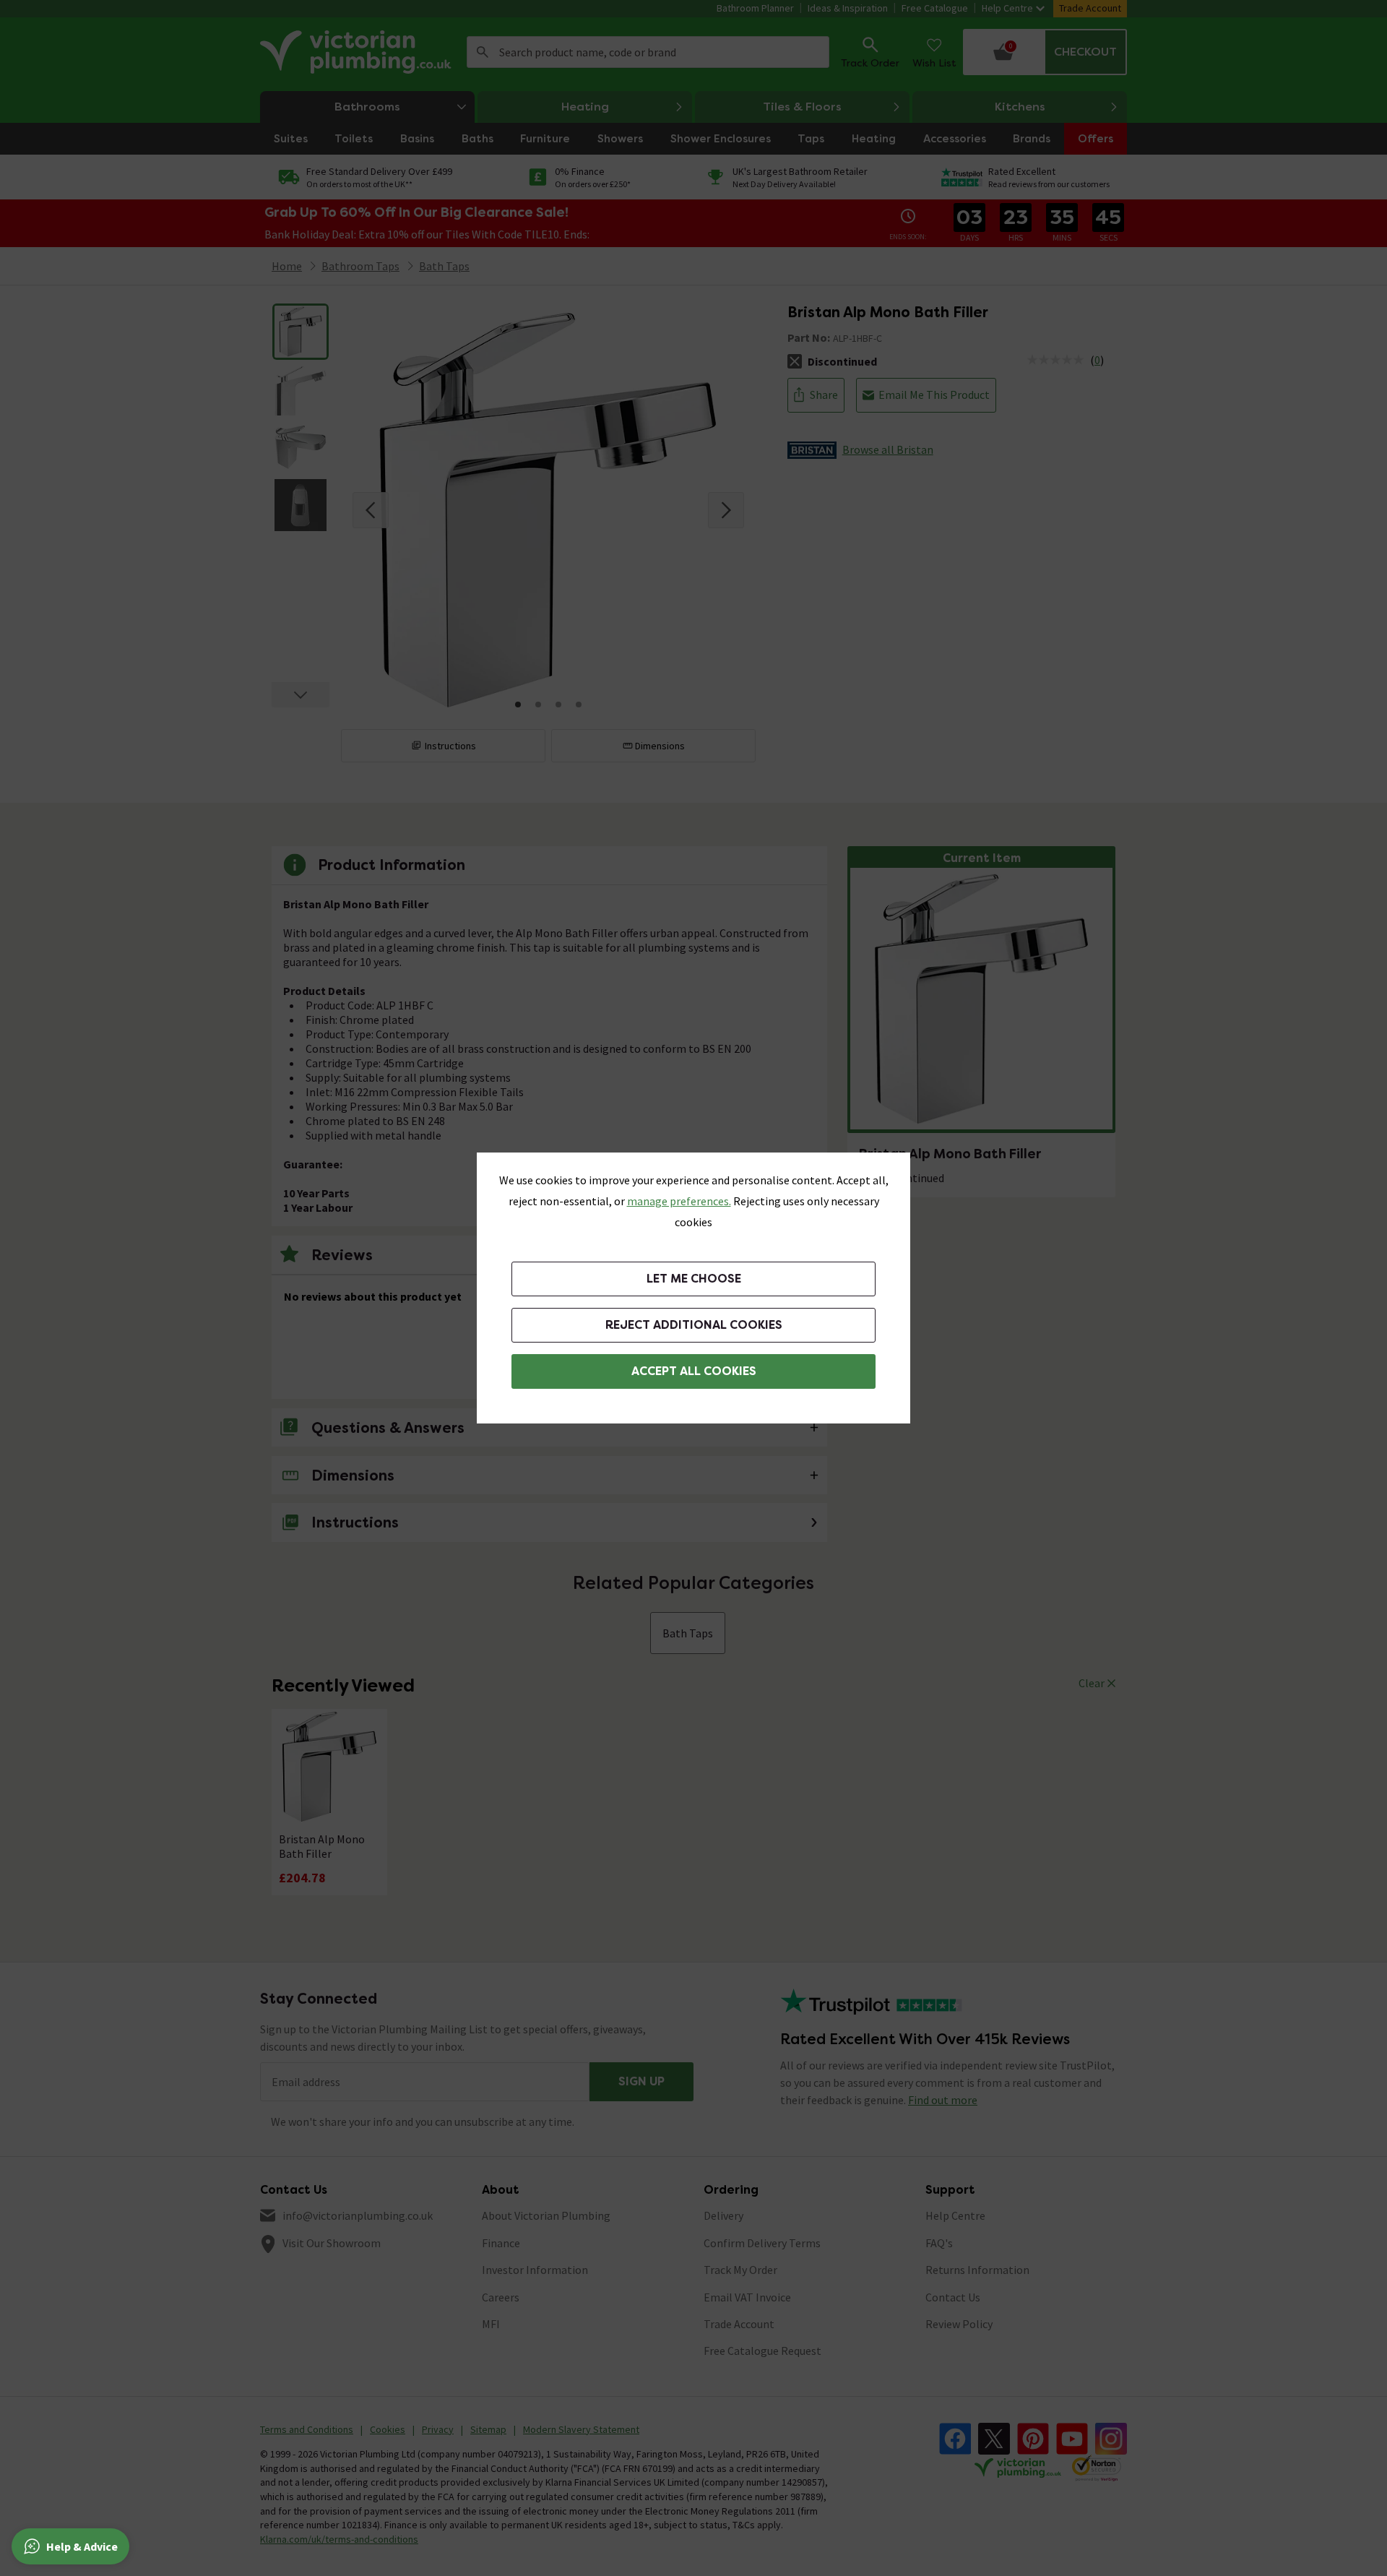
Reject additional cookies (694, 1325)
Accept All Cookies (694, 1371)
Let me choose (694, 1279)
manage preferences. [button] (679, 1201)
